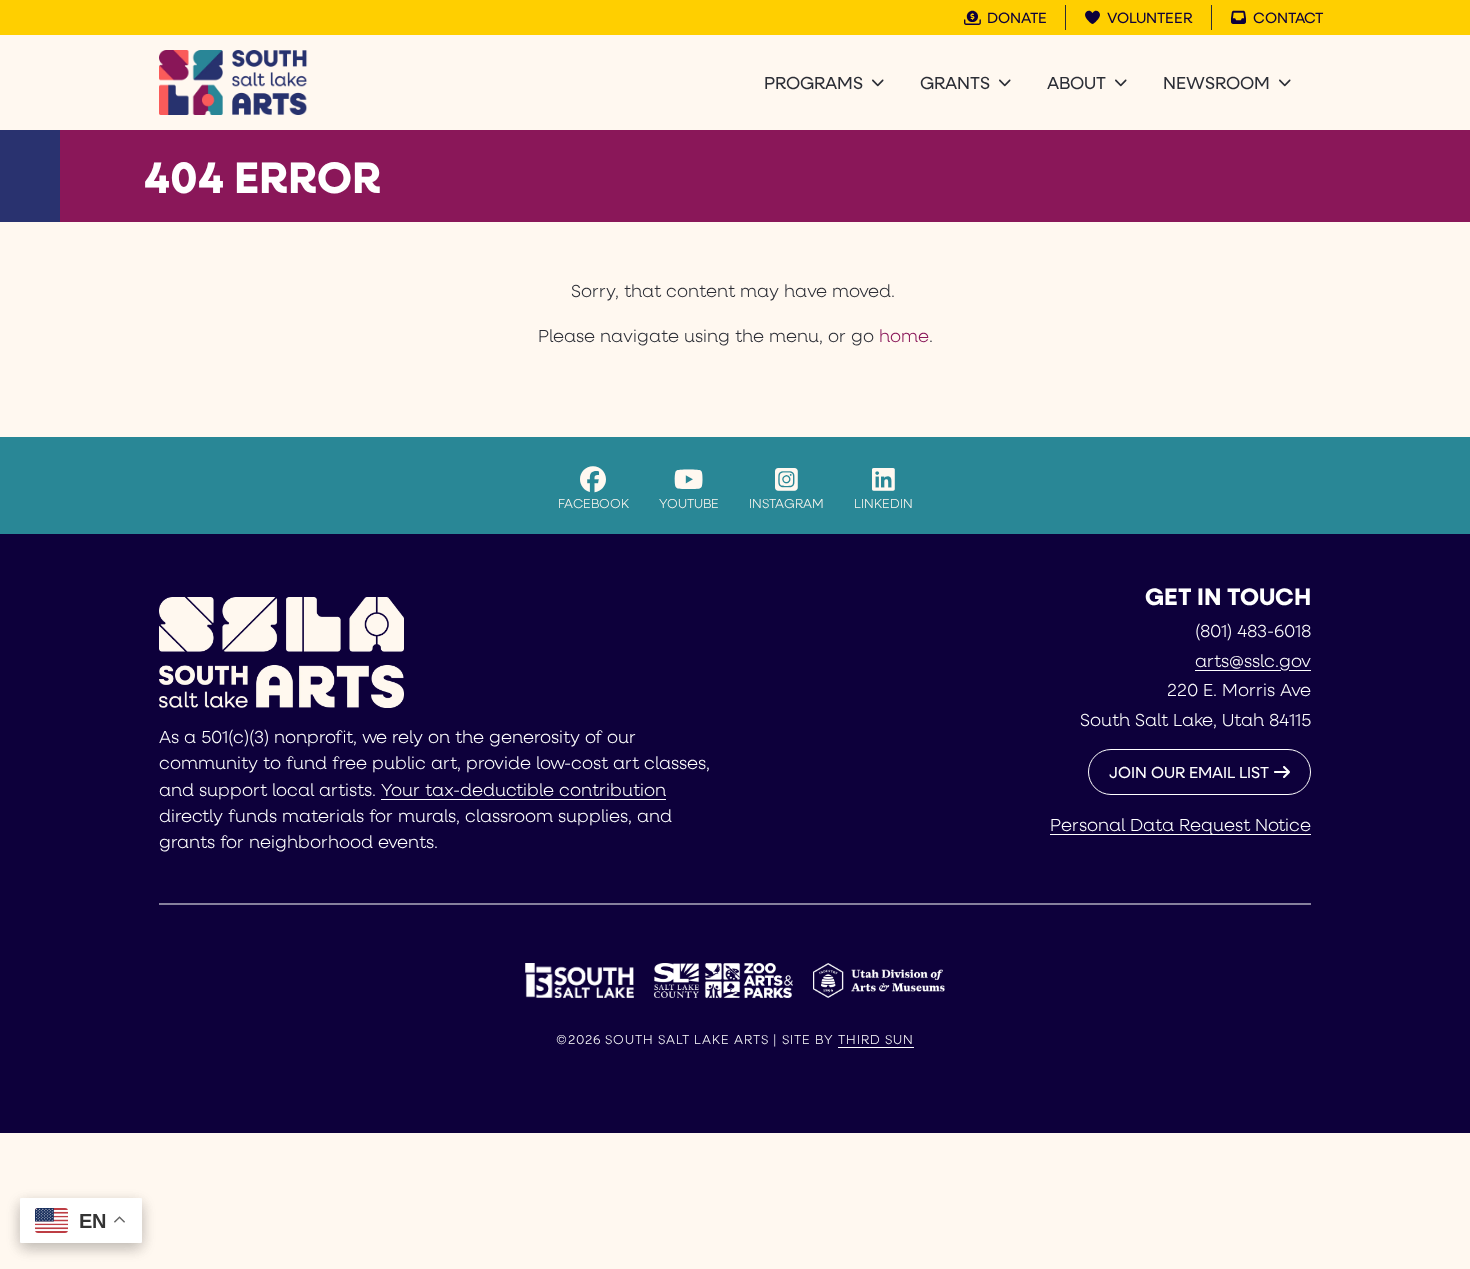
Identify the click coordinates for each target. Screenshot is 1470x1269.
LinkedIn (883, 502)
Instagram (786, 502)
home (904, 335)
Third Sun (876, 1039)
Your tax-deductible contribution (523, 789)
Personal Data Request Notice (1180, 824)
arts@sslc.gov (1253, 660)
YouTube (689, 502)
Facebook (593, 502)
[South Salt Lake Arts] (233, 82)
